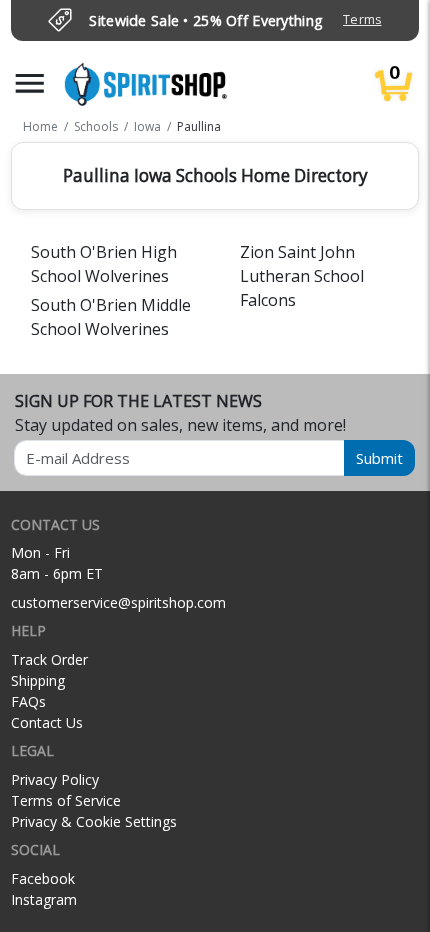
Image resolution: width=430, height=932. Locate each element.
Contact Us (47, 722)
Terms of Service (66, 800)
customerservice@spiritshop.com (118, 602)
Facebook (43, 878)
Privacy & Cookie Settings (94, 821)
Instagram (44, 899)
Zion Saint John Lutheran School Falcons (302, 276)
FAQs (28, 701)
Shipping (38, 680)
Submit (379, 458)
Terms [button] (362, 19)
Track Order (49, 659)
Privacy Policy (55, 779)
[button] (30, 83)
